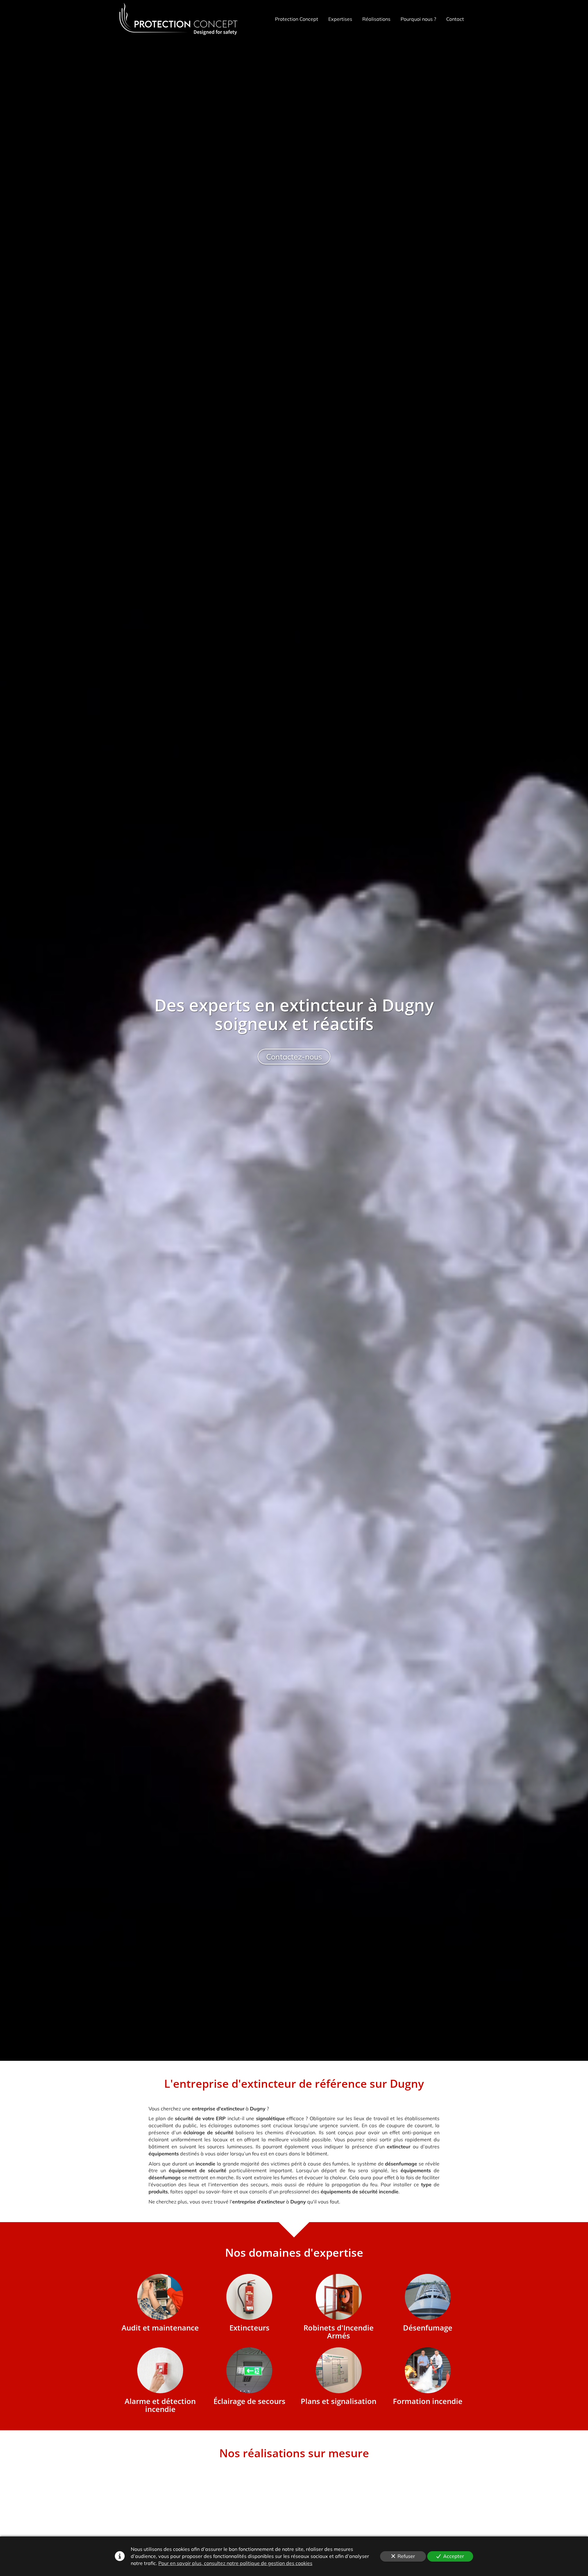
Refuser (406, 2556)
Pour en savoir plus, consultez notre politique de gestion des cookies (235, 2563)
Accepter (454, 2556)
